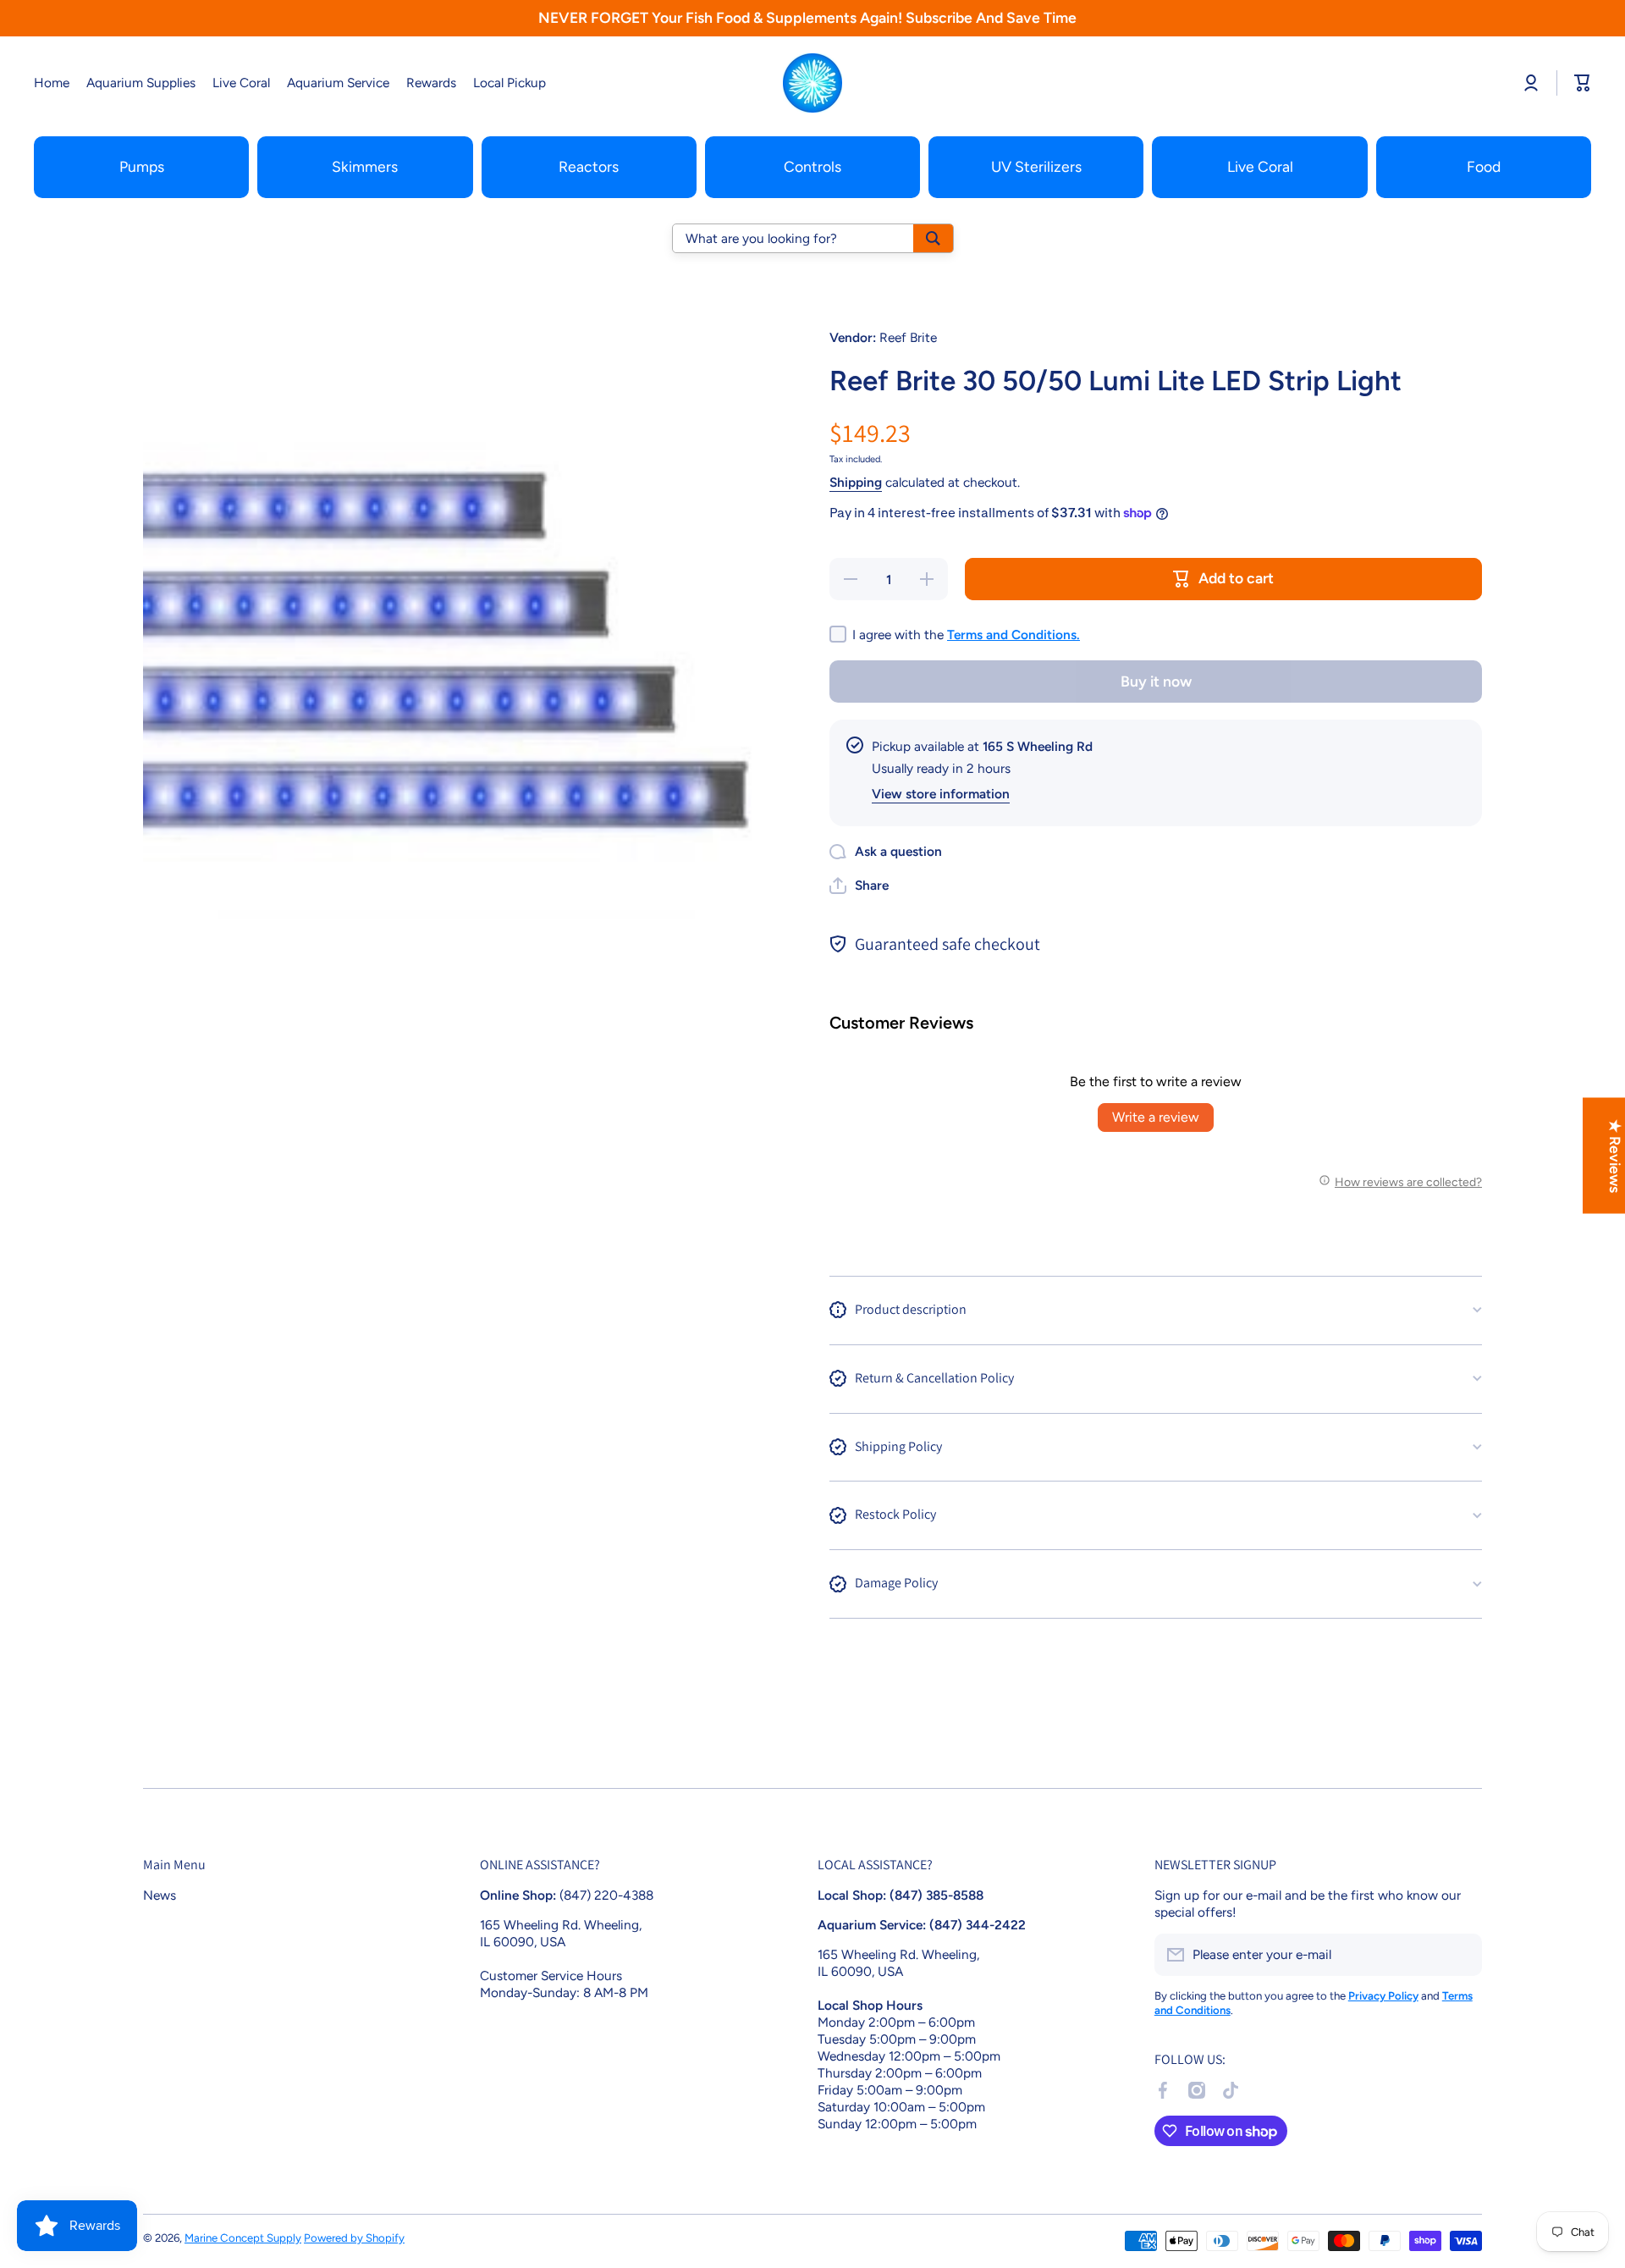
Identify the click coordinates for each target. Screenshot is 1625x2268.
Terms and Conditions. (1014, 635)
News (160, 1895)
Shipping (856, 482)
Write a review (1156, 1117)
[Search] (933, 238)
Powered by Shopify (354, 2238)
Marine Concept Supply (243, 2238)
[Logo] (812, 83)
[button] (859, 886)
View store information (941, 794)
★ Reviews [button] (1615, 1155)
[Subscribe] (1461, 1955)
